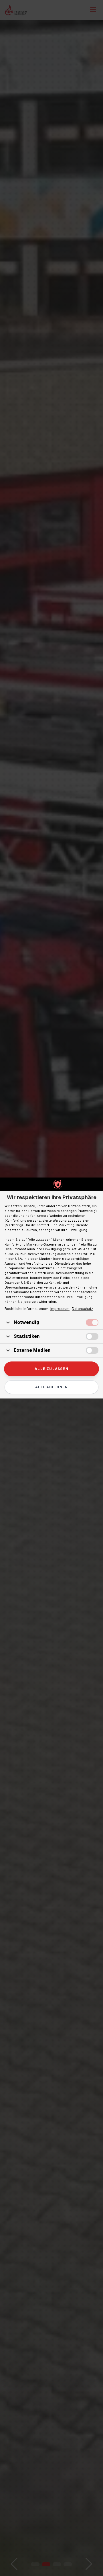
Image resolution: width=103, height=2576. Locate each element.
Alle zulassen (51, 1369)
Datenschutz (83, 1309)
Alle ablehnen (51, 1387)
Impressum (60, 1309)
